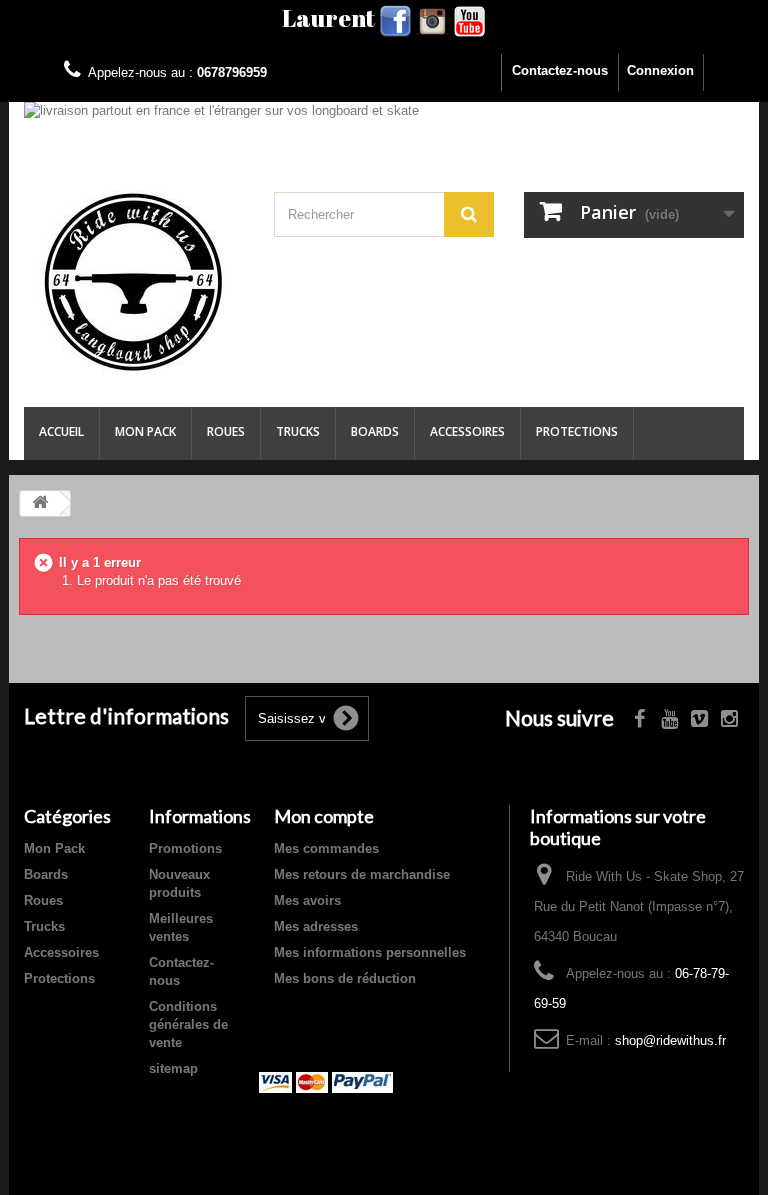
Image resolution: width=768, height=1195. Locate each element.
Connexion (660, 70)
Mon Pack (145, 431)
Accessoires (467, 431)
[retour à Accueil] (40, 503)
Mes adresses (316, 926)
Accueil (61, 431)
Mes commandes (326, 848)
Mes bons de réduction (345, 978)
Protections (577, 431)
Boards (375, 431)
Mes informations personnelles (370, 952)
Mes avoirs (307, 900)
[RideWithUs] (134, 282)
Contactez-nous (560, 70)
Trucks (298, 431)
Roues (226, 431)
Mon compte (324, 816)
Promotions (185, 848)
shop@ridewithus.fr (670, 1040)
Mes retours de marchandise (362, 874)
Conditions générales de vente (188, 1024)
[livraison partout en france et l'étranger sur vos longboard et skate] (384, 122)
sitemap (173, 1068)
